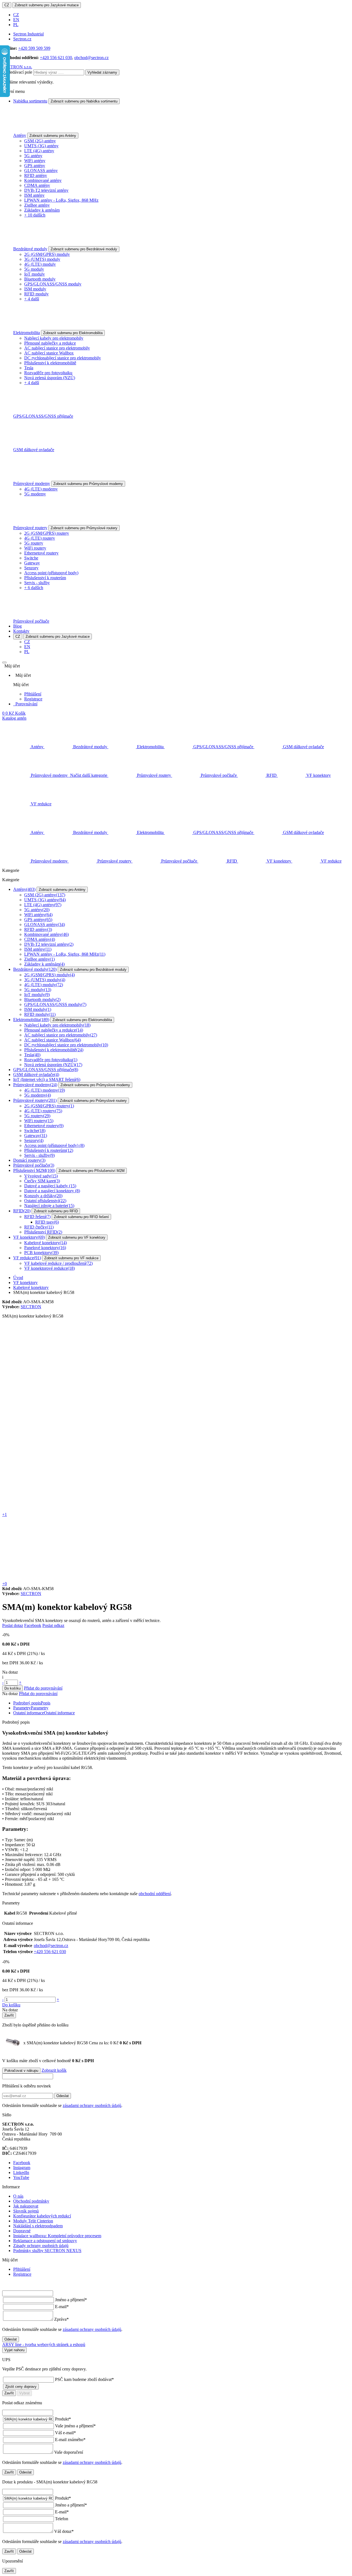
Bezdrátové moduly (30, 249)
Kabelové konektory (46, 1243)
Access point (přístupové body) (51, 573)
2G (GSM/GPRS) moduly (47, 254)
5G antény (33, 156)
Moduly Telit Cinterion (33, 2221)
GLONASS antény (41, 170)
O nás (18, 2196)
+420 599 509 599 (34, 48)
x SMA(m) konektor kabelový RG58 (71, 2043)
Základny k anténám (42, 210)
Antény (20, 135)
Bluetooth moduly (40, 279)
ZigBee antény (37, 205)
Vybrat (24, 2393)
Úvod (18, 1278)
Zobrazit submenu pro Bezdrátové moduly (84, 249)
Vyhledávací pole (17, 72)
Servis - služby (37, 583)
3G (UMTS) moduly (42, 259)
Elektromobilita (27, 333)
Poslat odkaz (53, 1625)
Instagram (22, 2168)
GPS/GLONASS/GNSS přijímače (43, 416)
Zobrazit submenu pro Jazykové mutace (47, 5)
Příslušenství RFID (43, 1232)
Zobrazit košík (54, 2070)
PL (16, 25)
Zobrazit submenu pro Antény (53, 136)
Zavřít (9, 2015)
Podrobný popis (32, 1703)
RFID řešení (37, 1217)
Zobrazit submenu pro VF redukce (71, 1258)
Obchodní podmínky (31, 2201)
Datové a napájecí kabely (50, 1186)
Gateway (32, 563)
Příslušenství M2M (34, 1170)
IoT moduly (35, 274)
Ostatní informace (44, 1713)
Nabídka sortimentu (30, 101)
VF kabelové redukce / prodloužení (58, 1263)
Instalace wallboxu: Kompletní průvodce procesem (57, 2236)
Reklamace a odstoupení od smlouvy (45, 2241)
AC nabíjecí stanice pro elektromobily (57, 348)
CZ (7, 5)
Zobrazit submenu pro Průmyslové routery (84, 528)
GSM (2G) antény (40, 141)
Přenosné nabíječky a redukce (50, 343)
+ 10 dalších (35, 215)
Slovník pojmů (26, 2211)
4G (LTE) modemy (41, 489)
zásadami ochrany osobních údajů (92, 2105)
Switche (31, 558)
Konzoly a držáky (43, 1196)
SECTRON (31, 1307)
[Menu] (4, 662)
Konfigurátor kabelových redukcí (42, 2216)
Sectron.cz (22, 39)
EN (16, 20)
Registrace (33, 699)
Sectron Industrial (28, 34)
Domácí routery (29, 1160)
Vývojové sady (41, 1176)
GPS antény (35, 166)
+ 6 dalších (34, 588)
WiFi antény (35, 161)
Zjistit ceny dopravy (21, 2387)
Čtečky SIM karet (42, 1181)
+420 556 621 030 (56, 58)
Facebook (33, 1625)
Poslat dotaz (13, 1625)
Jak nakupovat (26, 2206)
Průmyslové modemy (32, 483)
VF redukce (27, 1258)
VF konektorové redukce (50, 1268)
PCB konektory (41, 1253)
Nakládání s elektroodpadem (38, 2226)
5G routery (34, 543)
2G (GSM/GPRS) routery (47, 533)
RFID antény (36, 175)
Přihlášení (33, 694)
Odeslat (63, 2096)
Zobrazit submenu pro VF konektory (77, 1237)
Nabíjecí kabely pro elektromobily (54, 338)
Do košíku (13, 1688)
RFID (22, 1211)
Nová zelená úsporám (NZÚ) (50, 378)
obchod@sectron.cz (91, 58)
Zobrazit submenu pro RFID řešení (81, 1217)
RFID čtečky (39, 1227)
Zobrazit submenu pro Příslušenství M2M (92, 1171)
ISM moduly (35, 289)
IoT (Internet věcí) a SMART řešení (47, 1079)
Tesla (29, 368)
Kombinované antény (43, 180)
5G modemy (35, 494)
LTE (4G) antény (39, 151)
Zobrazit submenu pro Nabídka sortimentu (84, 101)
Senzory (31, 568)
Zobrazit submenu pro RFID (56, 1211)
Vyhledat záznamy (102, 72)
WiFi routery (35, 548)
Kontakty (21, 631)
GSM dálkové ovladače (34, 450)
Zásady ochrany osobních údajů (41, 2246)
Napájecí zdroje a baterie (49, 1206)
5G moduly (34, 269)
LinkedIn (21, 2172)
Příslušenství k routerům (45, 578)
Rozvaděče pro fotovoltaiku (48, 373)
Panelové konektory (45, 1248)
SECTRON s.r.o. (17, 67)
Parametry (31, 1708)
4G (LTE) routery (40, 538)
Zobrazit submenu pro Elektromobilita (73, 333)
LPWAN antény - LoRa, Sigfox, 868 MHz (61, 200)
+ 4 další (32, 299)
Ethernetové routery (41, 553)
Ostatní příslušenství (45, 1201)
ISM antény (34, 195)
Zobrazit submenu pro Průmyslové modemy (88, 484)
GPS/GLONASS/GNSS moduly (53, 284)
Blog (17, 626)
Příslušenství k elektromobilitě (50, 363)
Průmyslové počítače (31, 621)
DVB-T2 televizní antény (46, 190)
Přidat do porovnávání (43, 1688)
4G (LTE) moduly (40, 264)
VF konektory (29, 1237)
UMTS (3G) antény (41, 146)
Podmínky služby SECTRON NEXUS (47, 2251)
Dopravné (22, 2231)
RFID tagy (47, 1222)
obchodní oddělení (155, 1894)
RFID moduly (36, 294)
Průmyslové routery (30, 528)
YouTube (21, 2177)
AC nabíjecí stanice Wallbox (49, 353)
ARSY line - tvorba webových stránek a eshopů (44, 2345)
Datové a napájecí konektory (52, 1191)
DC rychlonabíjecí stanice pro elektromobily (63, 358)
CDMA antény (37, 185)
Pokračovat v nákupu (21, 2071)
